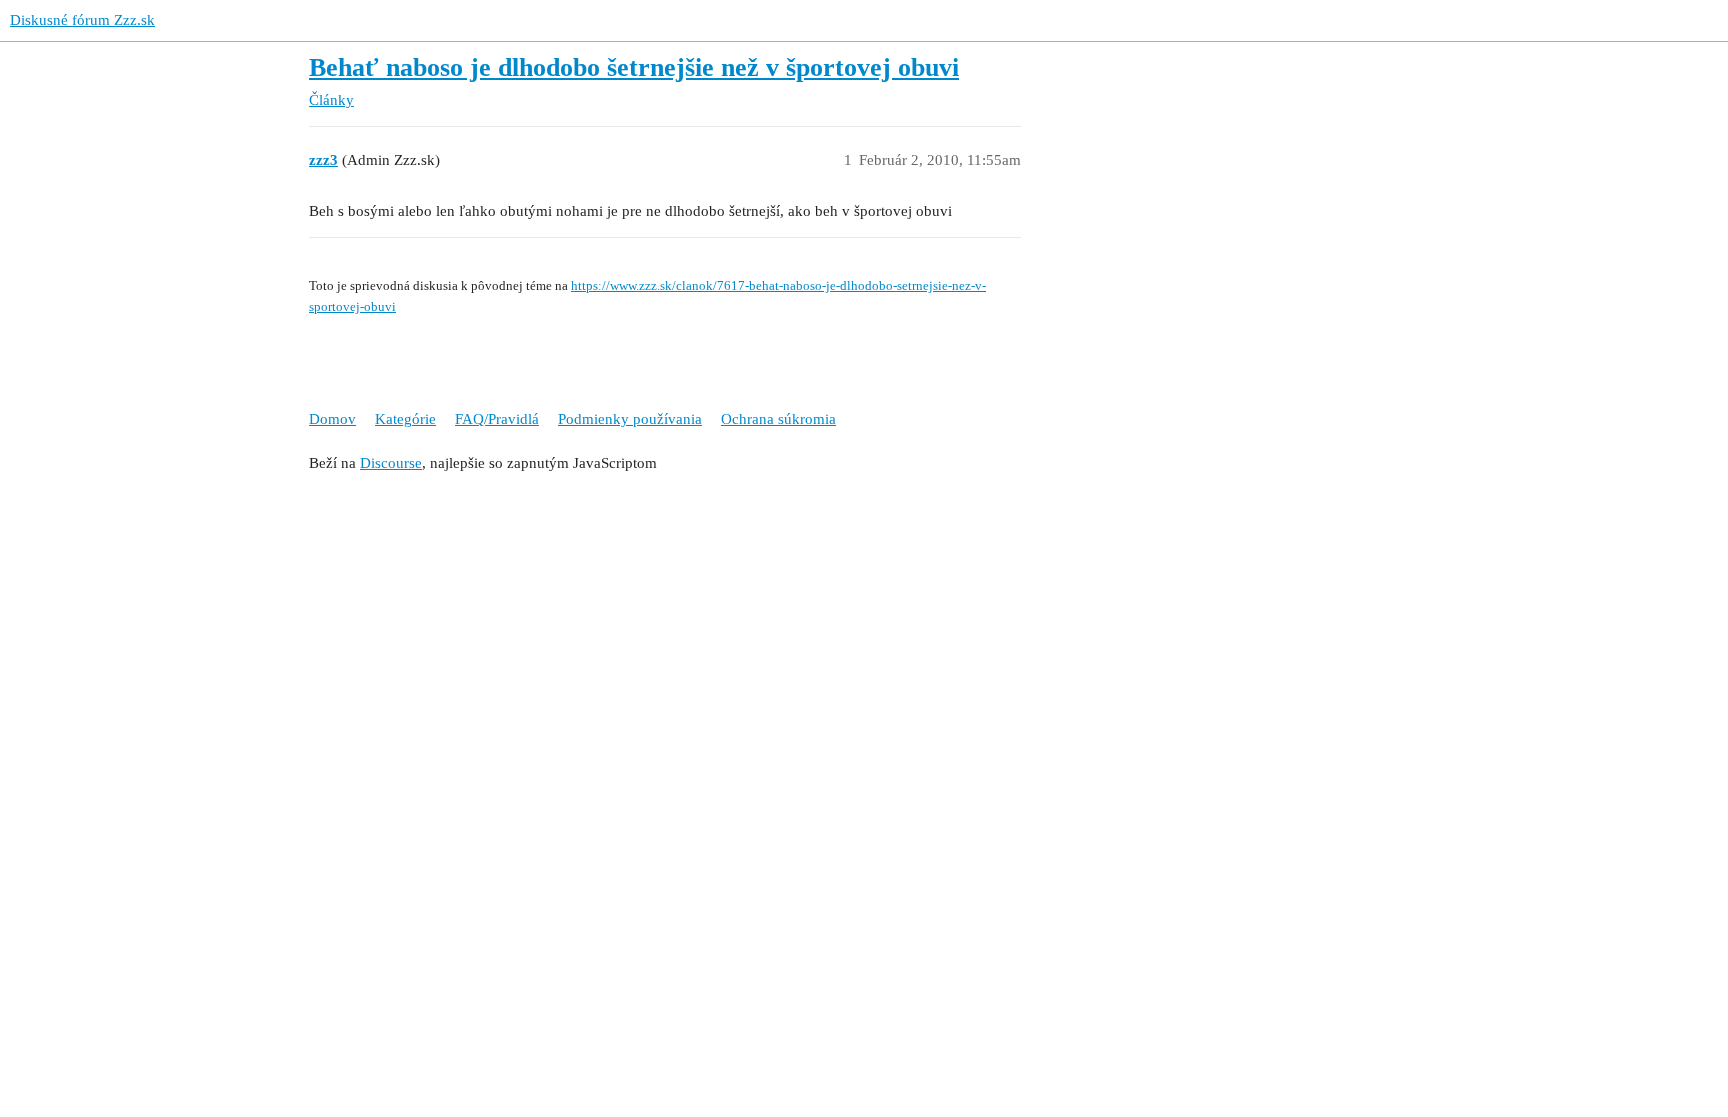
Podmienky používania (630, 419)
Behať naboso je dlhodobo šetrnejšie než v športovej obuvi (634, 67)
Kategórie (405, 419)
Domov (332, 419)
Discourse (391, 463)
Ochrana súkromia (778, 419)
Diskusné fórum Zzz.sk (82, 20)
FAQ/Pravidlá (497, 419)
